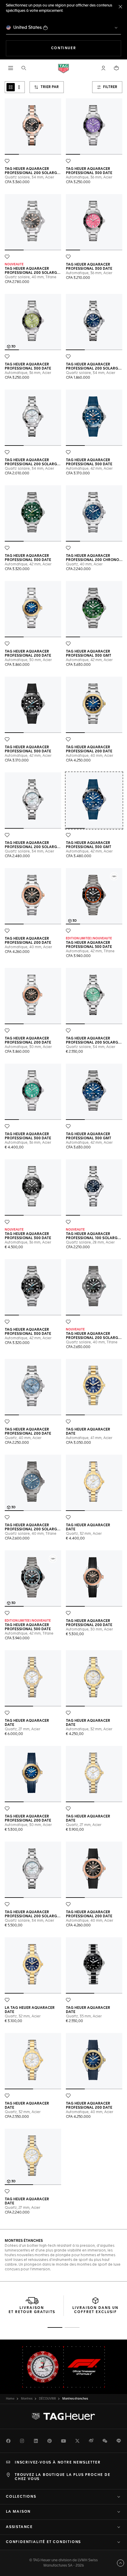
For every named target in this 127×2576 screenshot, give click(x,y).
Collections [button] (21, 2497)
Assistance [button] (19, 2527)
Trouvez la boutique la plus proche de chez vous (63, 2477)
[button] (103, 68)
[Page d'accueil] (63, 68)
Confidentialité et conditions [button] (43, 2542)
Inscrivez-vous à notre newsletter (58, 2463)
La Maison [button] (18, 2512)
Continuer (86, 48)
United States (28, 28)
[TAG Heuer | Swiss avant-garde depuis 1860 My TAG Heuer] (63, 2416)
